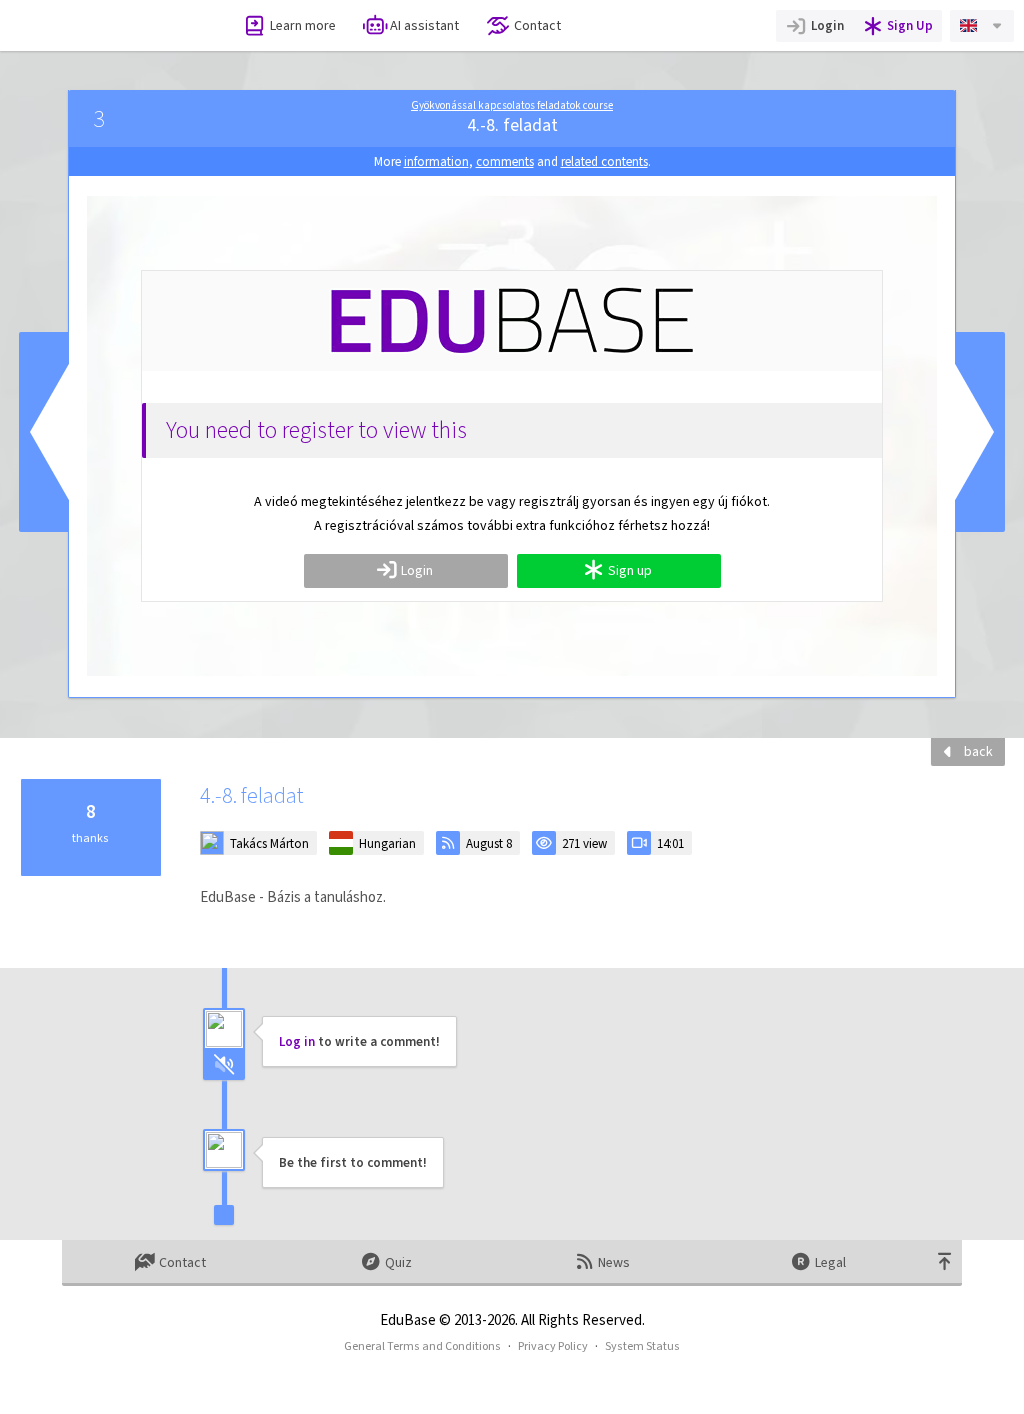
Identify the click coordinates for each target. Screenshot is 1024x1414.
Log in (297, 1041)
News (614, 1262)
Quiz (398, 1262)
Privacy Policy (553, 1346)
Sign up (630, 570)
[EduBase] (102, 25)
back (978, 751)
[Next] (980, 432)
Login (827, 25)
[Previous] (44, 432)
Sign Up (910, 25)
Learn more (303, 25)
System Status (642, 1346)
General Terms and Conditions (422, 1346)
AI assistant (424, 25)
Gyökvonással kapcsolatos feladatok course (512, 105)
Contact (537, 25)
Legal (830, 1262)
